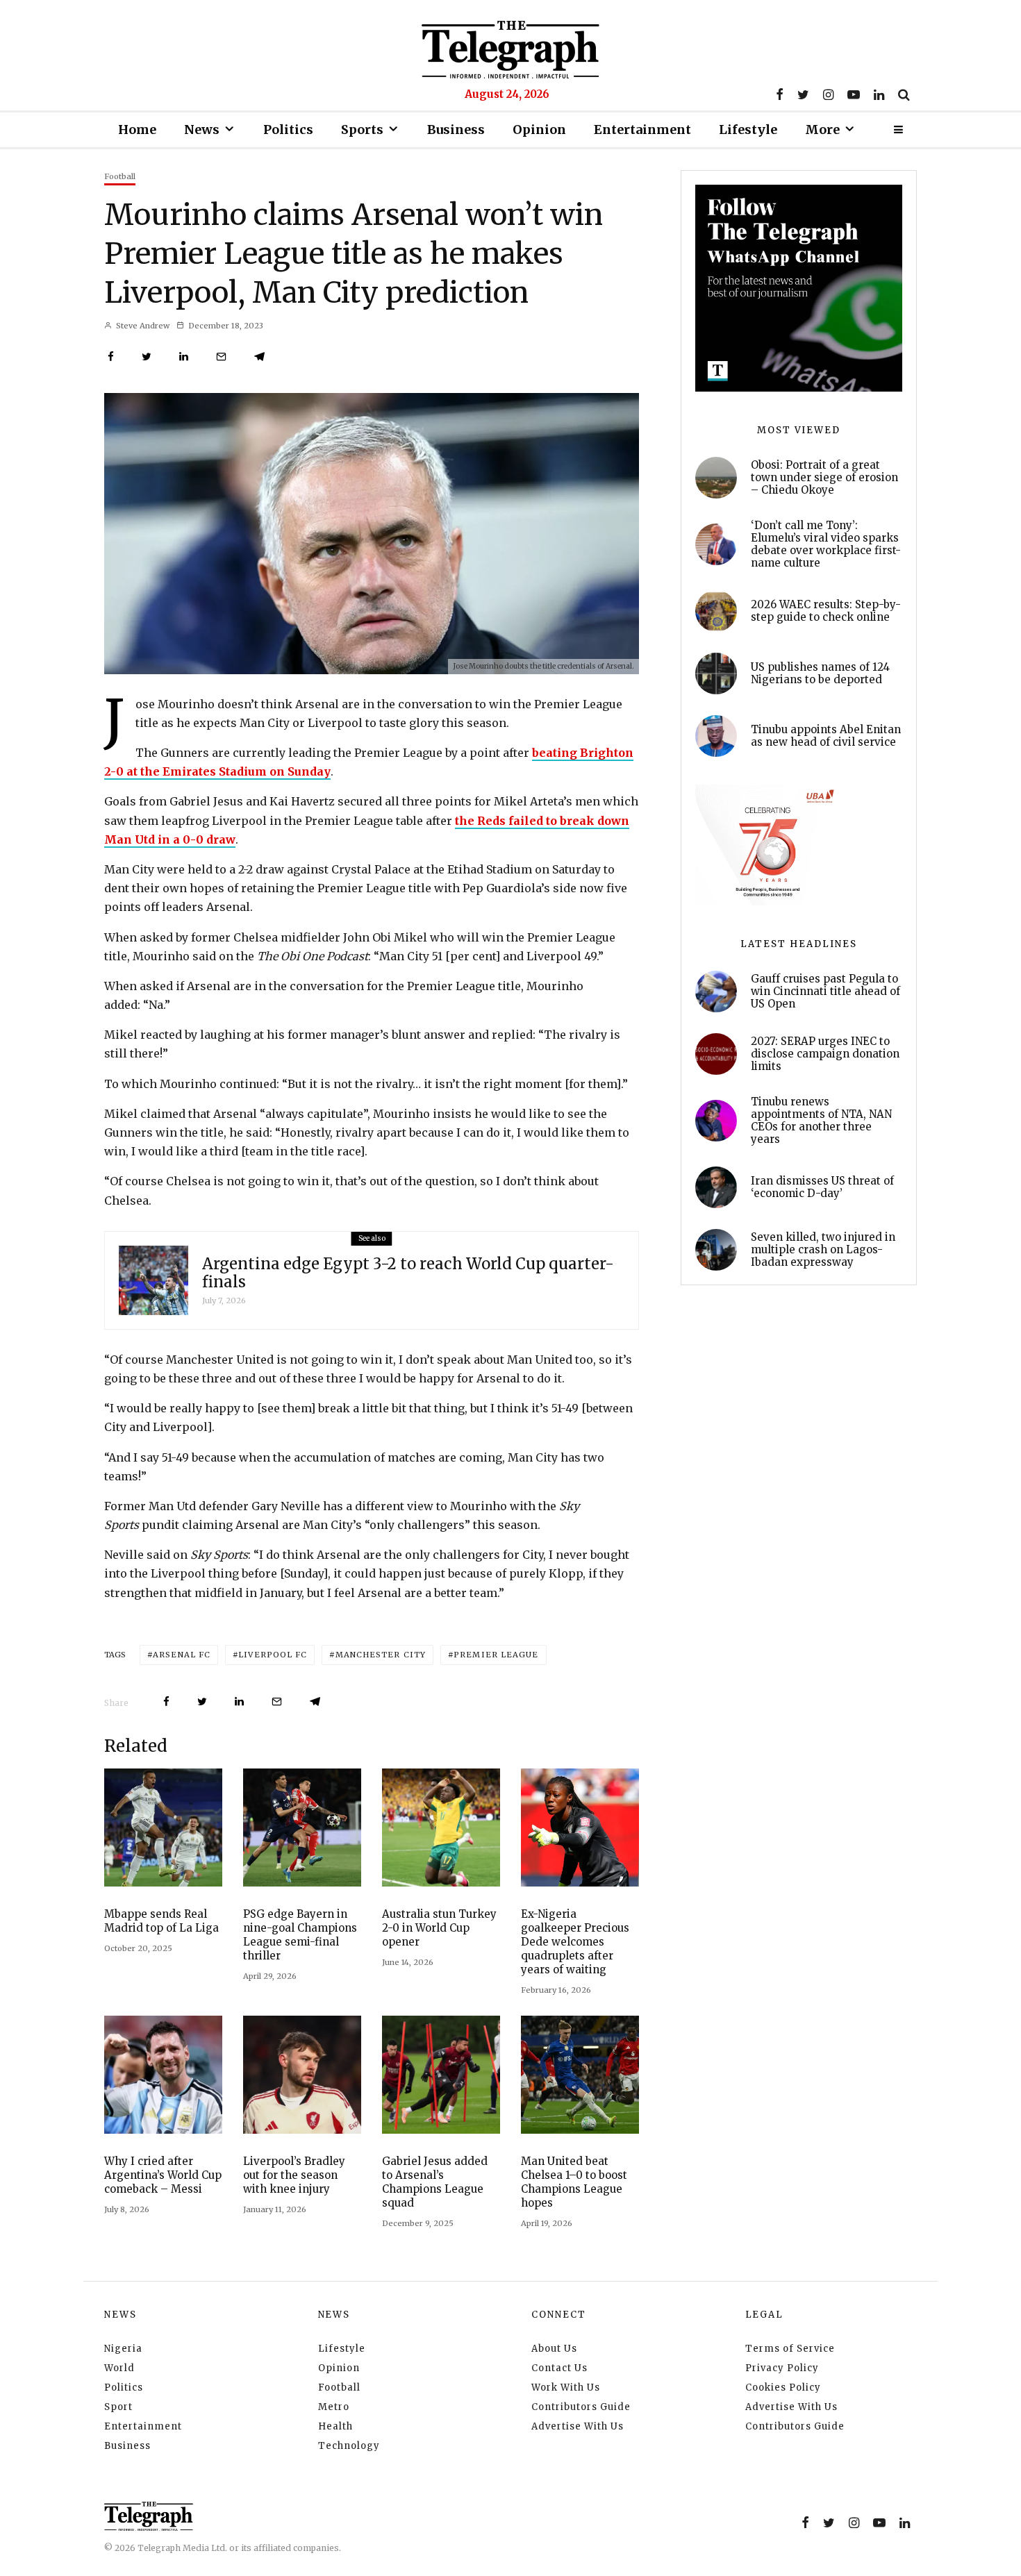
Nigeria (123, 2349)
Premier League (496, 1655)
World (119, 2368)
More (822, 129)
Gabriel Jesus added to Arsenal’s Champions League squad (435, 2182)
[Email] (221, 357)
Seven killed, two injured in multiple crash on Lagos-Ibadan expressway (823, 1250)
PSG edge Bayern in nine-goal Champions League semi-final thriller (300, 1935)
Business (456, 129)
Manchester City (381, 1655)
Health (335, 2426)
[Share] (111, 357)
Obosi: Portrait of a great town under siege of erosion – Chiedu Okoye (824, 478)
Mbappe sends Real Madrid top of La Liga (161, 1921)
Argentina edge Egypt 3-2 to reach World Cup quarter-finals (408, 1273)
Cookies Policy (783, 2387)
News (202, 129)
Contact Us (559, 2368)
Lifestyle (748, 129)
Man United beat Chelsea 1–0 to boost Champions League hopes (574, 2182)
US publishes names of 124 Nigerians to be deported (820, 674)
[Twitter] (803, 94)
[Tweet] (147, 357)
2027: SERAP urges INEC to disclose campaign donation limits (825, 1054)
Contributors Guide (581, 2407)
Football (120, 176)
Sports (362, 129)
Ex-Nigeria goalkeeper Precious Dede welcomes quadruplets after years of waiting (575, 1942)
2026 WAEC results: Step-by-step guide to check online (826, 611)
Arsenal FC (182, 1655)
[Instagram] (828, 94)
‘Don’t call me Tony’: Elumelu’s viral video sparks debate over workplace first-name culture (826, 544)
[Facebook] (780, 94)
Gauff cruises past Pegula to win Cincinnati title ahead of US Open (825, 992)
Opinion (539, 129)
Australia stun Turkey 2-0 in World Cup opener (439, 1928)
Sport (118, 2407)
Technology (349, 2446)
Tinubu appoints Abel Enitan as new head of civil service (826, 736)
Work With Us (566, 2387)
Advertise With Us (578, 2426)
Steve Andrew (142, 326)
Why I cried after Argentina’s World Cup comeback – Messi (163, 2175)
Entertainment (642, 129)
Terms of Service (790, 2349)
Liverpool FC (273, 1655)
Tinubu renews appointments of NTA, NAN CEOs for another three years (821, 1121)
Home (137, 129)
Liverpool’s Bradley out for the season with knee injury (294, 2175)
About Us (554, 2349)
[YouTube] (854, 94)
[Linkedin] (879, 94)
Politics (288, 129)
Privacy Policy (782, 2368)
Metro (334, 2407)
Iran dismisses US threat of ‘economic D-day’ (822, 1187)
